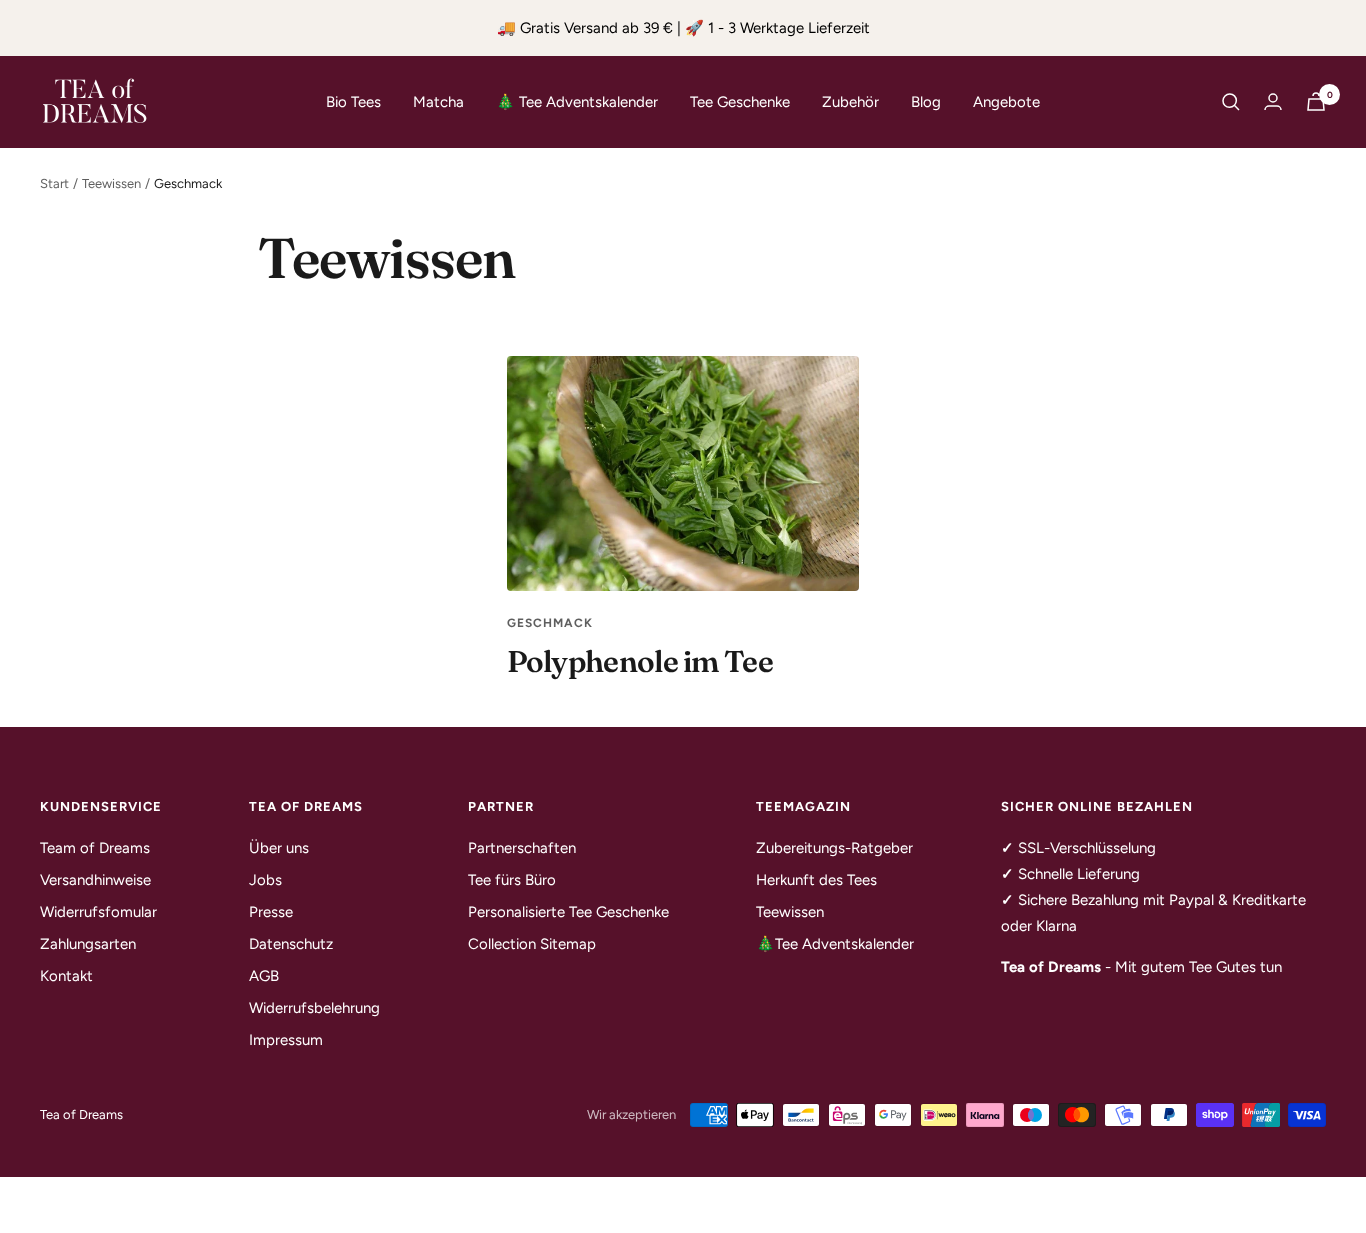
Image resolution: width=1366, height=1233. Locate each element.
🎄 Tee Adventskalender (577, 102)
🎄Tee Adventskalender (835, 944)
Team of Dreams (95, 848)
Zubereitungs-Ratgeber (834, 848)
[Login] (1273, 101)
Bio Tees (353, 102)
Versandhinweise (95, 880)
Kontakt (66, 976)
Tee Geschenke (740, 102)
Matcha (438, 102)
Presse (271, 912)
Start (54, 183)
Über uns (279, 848)
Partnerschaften (522, 848)
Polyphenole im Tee (640, 661)
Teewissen (111, 183)
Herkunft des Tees (816, 880)
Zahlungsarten (88, 944)
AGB (264, 976)
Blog (926, 102)
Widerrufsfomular (98, 912)
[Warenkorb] (1316, 101)
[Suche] (1231, 102)
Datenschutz (291, 944)
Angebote (1006, 102)
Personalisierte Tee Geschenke (568, 912)
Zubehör (850, 102)
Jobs (265, 880)
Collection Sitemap (532, 944)
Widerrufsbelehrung (314, 1008)
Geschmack (550, 623)
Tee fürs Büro (512, 880)
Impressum (286, 1040)
